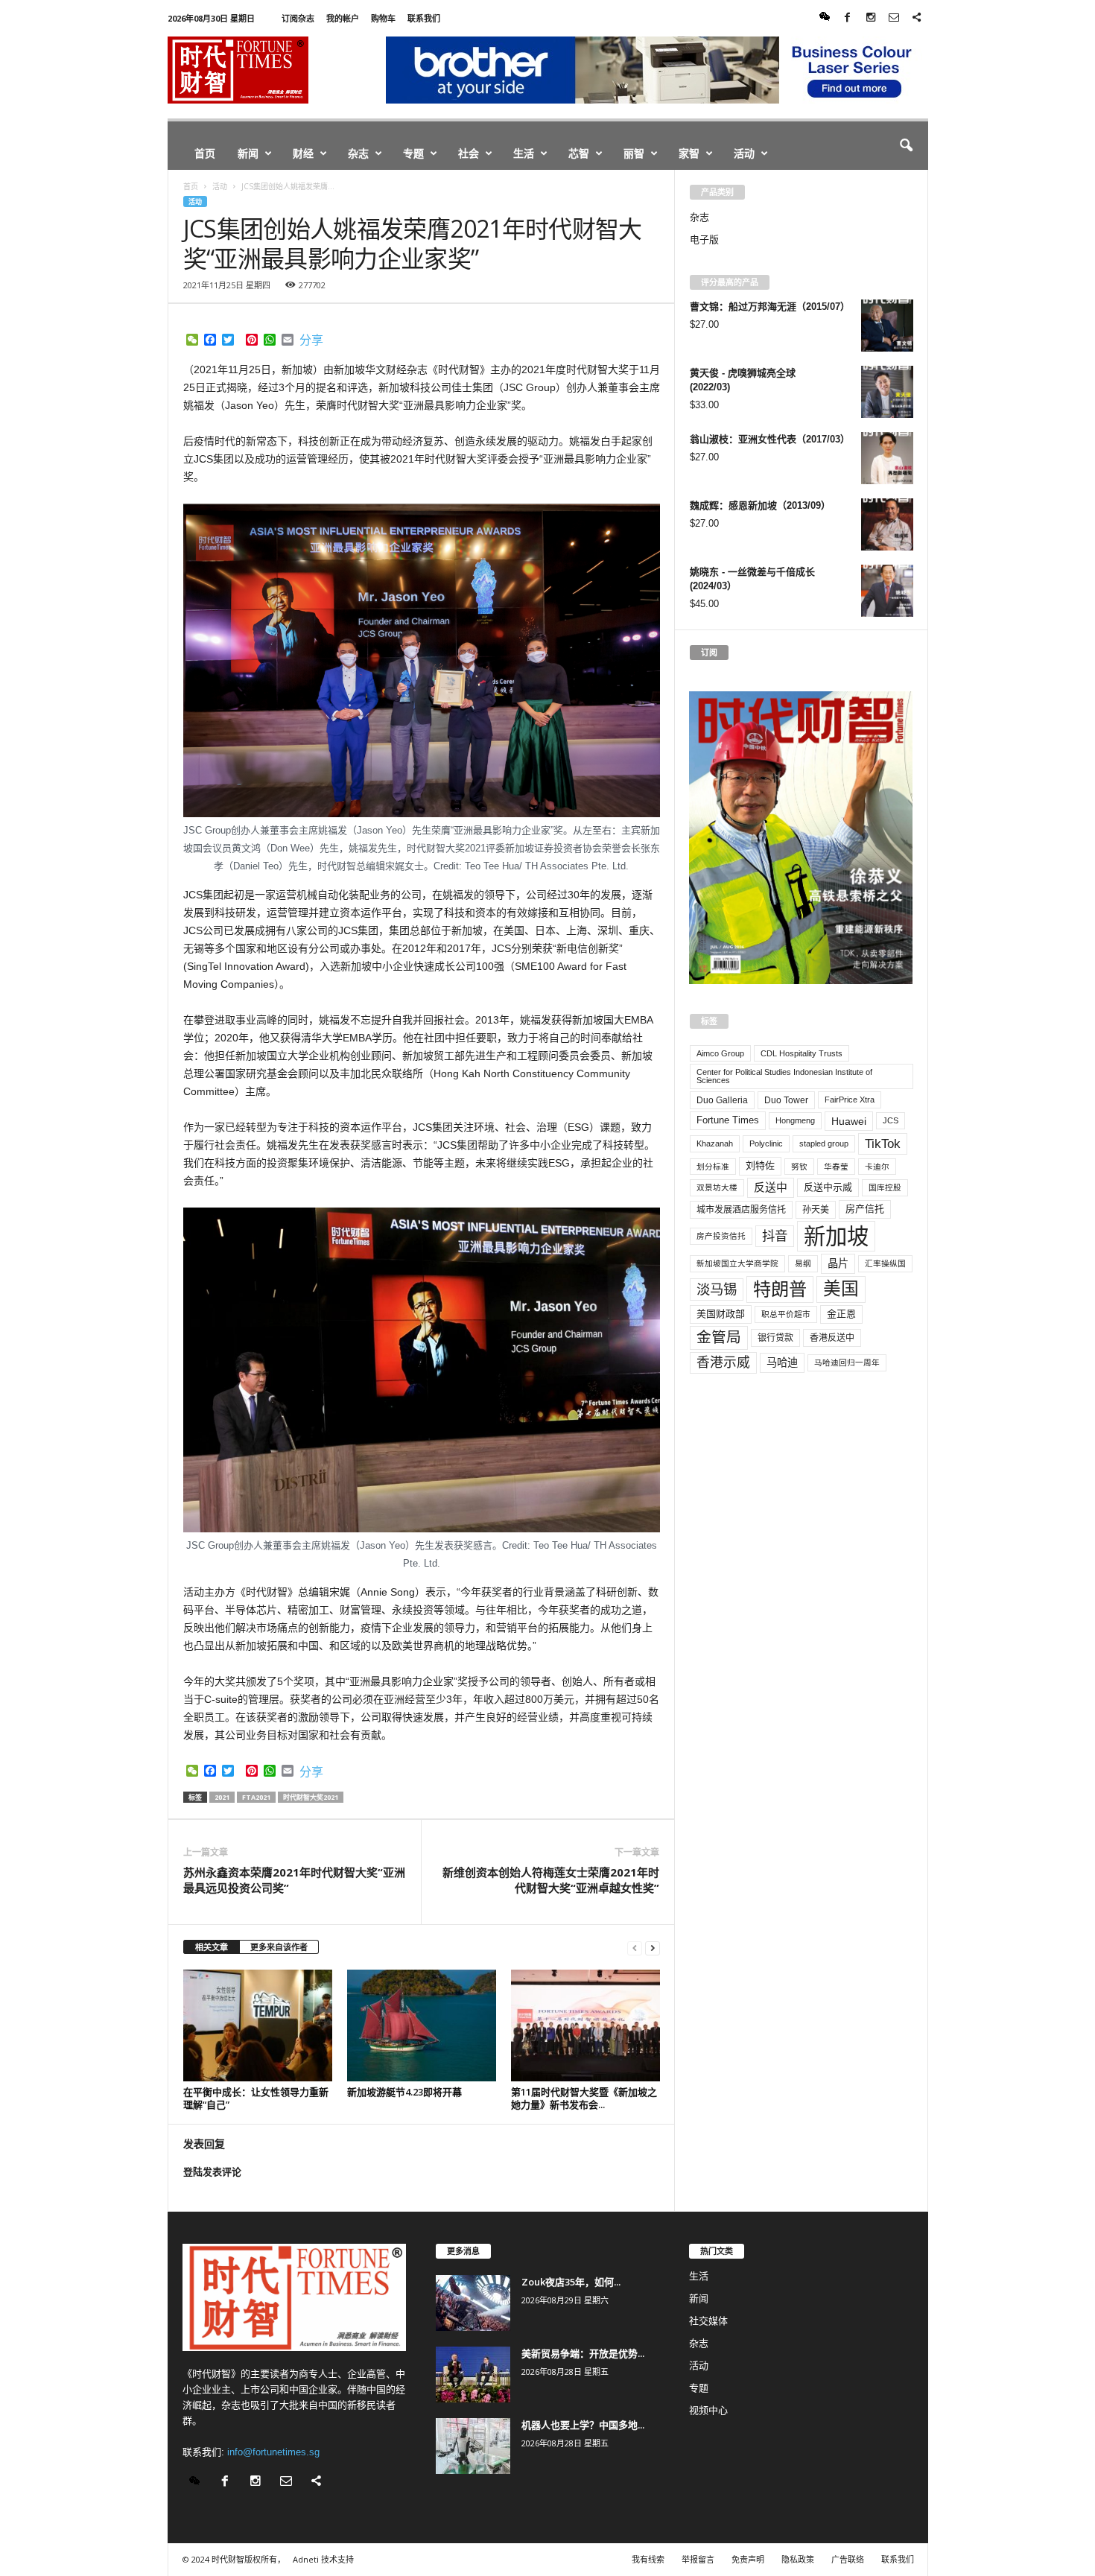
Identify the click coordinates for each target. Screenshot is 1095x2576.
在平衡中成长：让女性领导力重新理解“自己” (256, 2098)
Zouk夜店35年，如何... (571, 2282)
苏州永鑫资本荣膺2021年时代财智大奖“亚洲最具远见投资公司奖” (294, 1880)
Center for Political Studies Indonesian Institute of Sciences (784, 1076)
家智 (689, 153)
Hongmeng (795, 1120)
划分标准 (713, 1167)
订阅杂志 (298, 18)
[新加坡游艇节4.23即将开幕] (422, 2025)
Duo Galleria (722, 1100)
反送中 (771, 1187)
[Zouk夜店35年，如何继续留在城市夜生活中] (473, 2303)
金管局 (719, 1337)
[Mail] (894, 18)
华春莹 (836, 1167)
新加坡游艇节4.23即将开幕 (404, 2092)
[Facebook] (848, 18)
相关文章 (212, 1947)
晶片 (838, 1263)
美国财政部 (721, 1314)
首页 (205, 153)
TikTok (883, 1143)
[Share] (917, 18)
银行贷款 (775, 1338)
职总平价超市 (786, 1314)
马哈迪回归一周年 (847, 1362)
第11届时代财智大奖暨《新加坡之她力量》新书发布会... (584, 2098)
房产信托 (865, 1209)
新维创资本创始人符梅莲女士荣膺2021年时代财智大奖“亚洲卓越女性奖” (551, 1880)
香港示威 (723, 1362)
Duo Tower (786, 1100)
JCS (891, 1120)
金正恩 (841, 1314)
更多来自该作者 (279, 1947)
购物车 (383, 18)
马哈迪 (782, 1362)
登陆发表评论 (212, 2172)
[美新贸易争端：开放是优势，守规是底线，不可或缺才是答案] (473, 2374)
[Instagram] (871, 18)
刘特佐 (760, 1165)
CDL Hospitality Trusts (802, 1053)
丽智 (634, 153)
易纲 (803, 1263)
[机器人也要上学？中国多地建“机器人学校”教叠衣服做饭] (473, 2446)
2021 (222, 1797)
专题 (413, 153)
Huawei (849, 1121)
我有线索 (648, 2559)
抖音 (775, 1236)
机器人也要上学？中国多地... (583, 2425)
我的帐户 (343, 18)
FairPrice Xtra (850, 1100)
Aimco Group (720, 1053)
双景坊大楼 (717, 1187)
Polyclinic (766, 1143)
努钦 (799, 1167)
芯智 (579, 153)
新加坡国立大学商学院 (737, 1263)
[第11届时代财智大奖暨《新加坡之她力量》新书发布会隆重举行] (585, 2025)
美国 (841, 1289)
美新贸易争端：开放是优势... (583, 2353)
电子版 (704, 239)
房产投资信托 (721, 1236)
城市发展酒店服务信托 (741, 1210)
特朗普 (780, 1289)
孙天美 (816, 1210)
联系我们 (424, 18)
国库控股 (885, 1187)
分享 (311, 340)
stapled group (824, 1143)
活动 (744, 153)
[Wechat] (825, 18)
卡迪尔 (877, 1167)
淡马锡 (717, 1289)
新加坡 (836, 1236)
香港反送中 (832, 1338)
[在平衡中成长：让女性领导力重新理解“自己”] (258, 2025)
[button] (906, 146)
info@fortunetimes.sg (273, 2452)
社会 (469, 153)
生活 (524, 153)
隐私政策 (798, 2559)
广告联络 (848, 2559)
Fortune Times (728, 1120)
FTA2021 (256, 1797)
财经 (303, 153)
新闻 (248, 153)
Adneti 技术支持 (323, 2559)
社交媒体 (708, 2321)
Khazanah (715, 1143)
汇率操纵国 (885, 1263)
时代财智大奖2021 (311, 1797)
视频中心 (708, 2410)
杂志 (358, 153)
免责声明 (748, 2559)
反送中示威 (828, 1187)
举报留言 (698, 2559)
